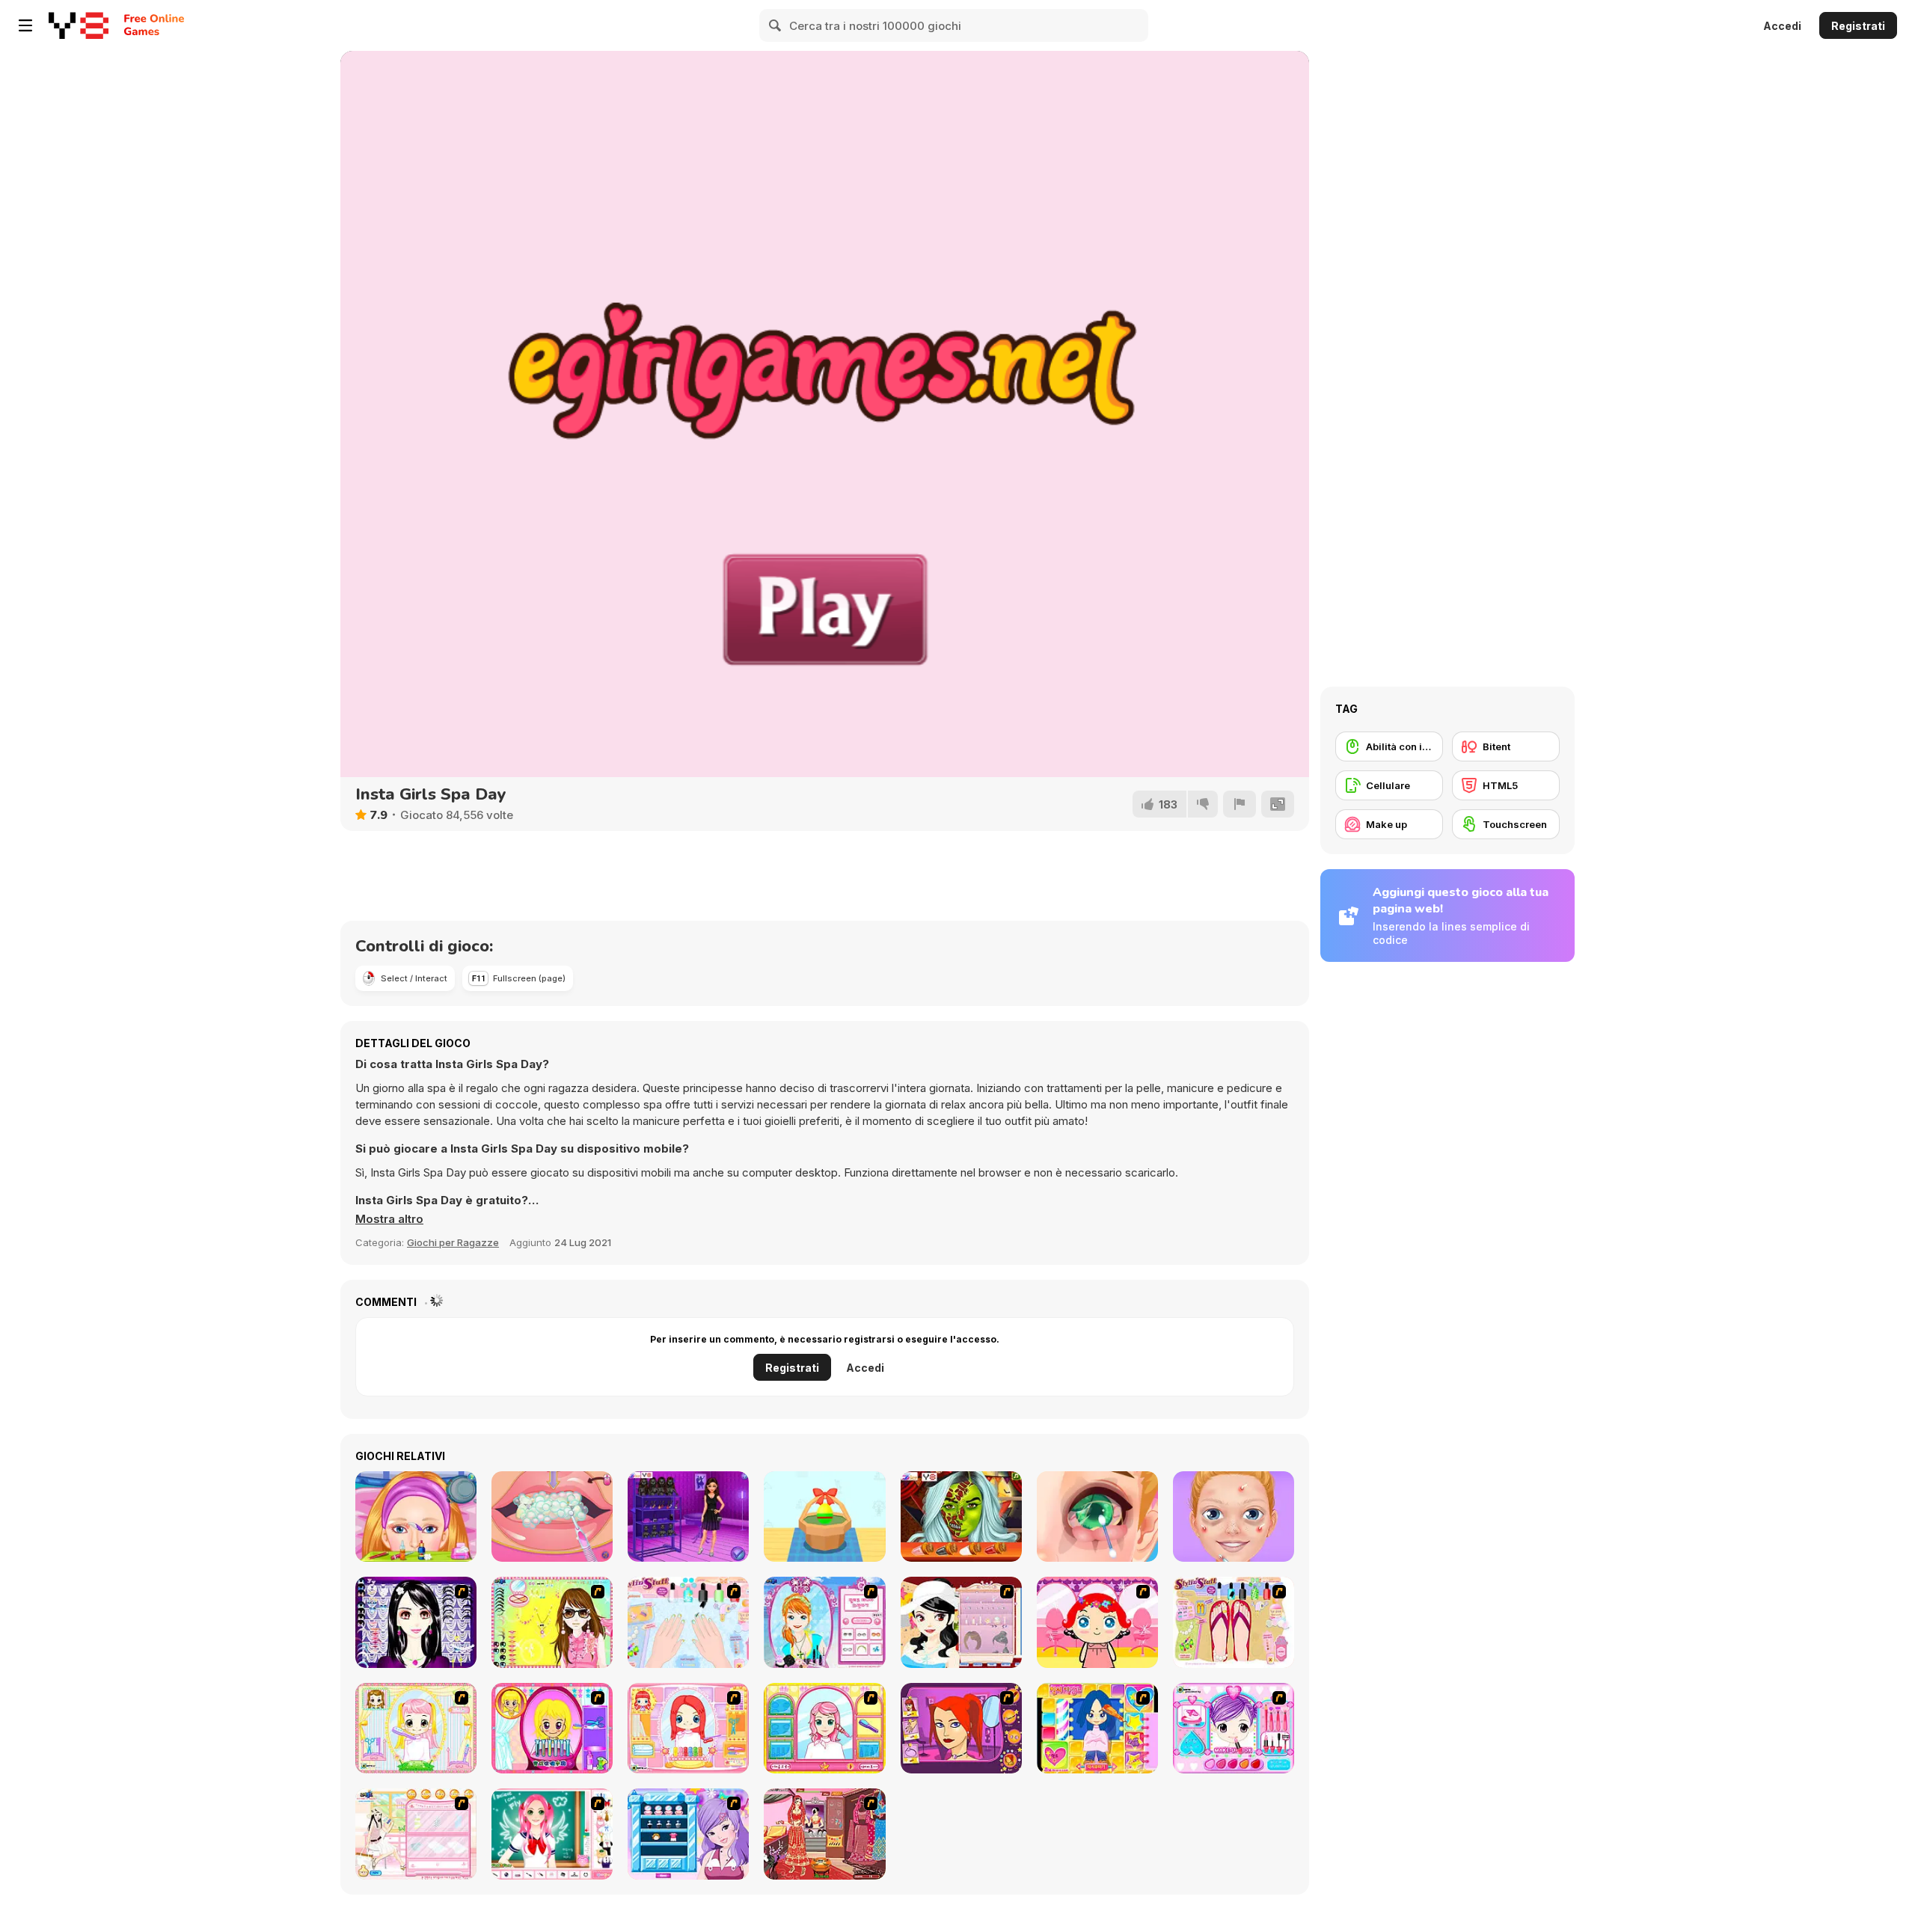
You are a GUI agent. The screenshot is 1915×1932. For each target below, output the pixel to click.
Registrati (1858, 26)
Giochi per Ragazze (453, 1242)
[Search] (776, 25)
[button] (389, 1219)
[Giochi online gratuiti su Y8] (79, 25)
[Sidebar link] (25, 25)
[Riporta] (1240, 804)
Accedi (1782, 26)
